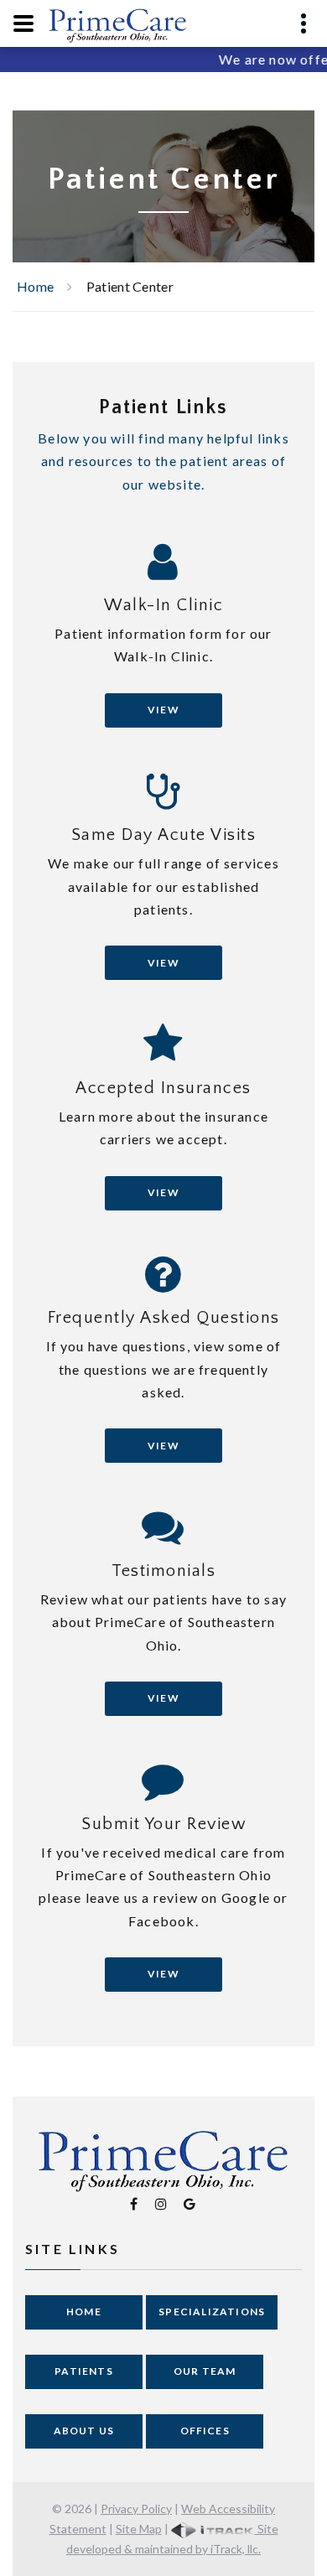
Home (35, 286)
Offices (205, 2431)
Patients (84, 2371)
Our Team (205, 2371)
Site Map (139, 2529)
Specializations (212, 2312)
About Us (84, 2431)
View (163, 710)
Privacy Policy (136, 2509)
